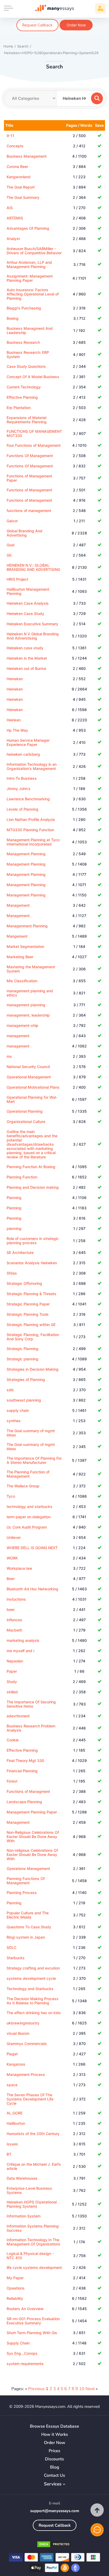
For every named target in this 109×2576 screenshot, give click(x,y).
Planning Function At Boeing (31, 1167)
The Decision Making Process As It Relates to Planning (33, 2001)
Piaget (12, 2054)
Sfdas (12, 1273)
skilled (12, 1692)
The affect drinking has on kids (34, 2013)
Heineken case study (25, 648)
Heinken (14, 720)
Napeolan (15, 1661)
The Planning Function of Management (28, 1474)
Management (18, 905)
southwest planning (24, 1400)
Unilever (14, 1537)
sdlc (10, 1390)
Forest (12, 1781)
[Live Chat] (97, 2530)
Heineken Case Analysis (28, 603)
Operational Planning (25, 1111)
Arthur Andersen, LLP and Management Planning (29, 264)
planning (14, 1228)
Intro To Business (22, 778)
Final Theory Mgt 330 (25, 1761)
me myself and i (20, 1651)
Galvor (12, 521)
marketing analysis (23, 1640)
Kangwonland (19, 177)
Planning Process (22, 1893)
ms (9, 1056)
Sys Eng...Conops (22, 2353)
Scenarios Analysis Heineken (32, 1263)
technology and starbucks (29, 1506)
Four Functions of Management (34, 445)
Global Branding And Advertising (24, 533)
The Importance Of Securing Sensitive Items (31, 1704)
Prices (54, 2451)
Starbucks (16, 1958)
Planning (14, 1198)
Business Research (23, 342)
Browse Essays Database (54, 2426)
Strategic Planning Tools (28, 1314)
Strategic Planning (22, 1349)
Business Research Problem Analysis (31, 1728)
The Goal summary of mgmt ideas (31, 1433)
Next (90, 2389)
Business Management (27, 156)
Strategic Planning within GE (31, 1325)
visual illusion (18, 2033)
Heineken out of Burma (26, 668)
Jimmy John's (19, 789)
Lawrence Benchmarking (28, 799)
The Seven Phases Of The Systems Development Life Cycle (30, 2099)
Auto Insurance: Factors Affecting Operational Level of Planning (33, 294)
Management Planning (26, 854)
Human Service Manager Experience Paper (28, 742)
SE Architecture (20, 1252)
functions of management (29, 511)
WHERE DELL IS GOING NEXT (32, 1548)
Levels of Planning (22, 809)
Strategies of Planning (26, 1379)
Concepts (15, 146)
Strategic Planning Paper (28, 1304)
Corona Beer (17, 166)
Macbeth (14, 1630)
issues (12, 2144)
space (12, 2085)
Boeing (13, 318)
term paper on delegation (29, 1517)
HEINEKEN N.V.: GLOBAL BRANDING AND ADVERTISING (33, 567)
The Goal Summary (23, 197)
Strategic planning (22, 1359)
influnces (14, 1620)
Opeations (16, 2288)
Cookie (13, 1740)
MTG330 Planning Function (30, 830)
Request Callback (37, 25)
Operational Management (29, 1077)
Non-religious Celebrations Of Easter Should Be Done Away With (32, 1855)
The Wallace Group (23, 1486)
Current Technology (24, 387)
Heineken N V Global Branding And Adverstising (33, 636)
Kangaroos (16, 2064)
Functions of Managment (28, 1791)
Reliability (15, 2298)
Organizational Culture (26, 1122)
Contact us (54, 2476)
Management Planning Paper (32, 1812)
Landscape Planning (24, 1802)
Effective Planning (22, 397)
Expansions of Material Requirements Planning (27, 420)
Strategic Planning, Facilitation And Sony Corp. (33, 1337)
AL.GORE (15, 2113)
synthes (14, 1421)
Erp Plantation (19, 408)
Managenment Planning (27, 926)
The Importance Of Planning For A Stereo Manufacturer (34, 1460)
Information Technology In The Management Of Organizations (33, 2242)
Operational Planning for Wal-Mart (32, 1099)
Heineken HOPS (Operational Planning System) (32, 2204)
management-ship (22, 1025)
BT (9, 2154)
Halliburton (16, 2123)
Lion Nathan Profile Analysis (31, 819)
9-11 (10, 136)
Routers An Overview (25, 2309)
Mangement (17, 936)
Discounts (54, 2459)
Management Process (26, 2074)
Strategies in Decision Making (33, 1369)
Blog (55, 2467)
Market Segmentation (25, 946)
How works (55, 2435)
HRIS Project (17, 579)
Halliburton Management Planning (28, 591)
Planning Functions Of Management (26, 1881)
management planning (26, 1005)
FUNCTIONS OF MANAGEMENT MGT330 (34, 433)
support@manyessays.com (55, 2511)
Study (12, 1682)
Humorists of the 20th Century (33, 2134)
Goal (10, 545)
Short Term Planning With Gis (32, 2333)
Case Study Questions (26, 366)
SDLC (12, 1947)
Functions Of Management (30, 456)
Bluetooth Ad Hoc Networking (32, 1589)
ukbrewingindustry (23, 2023)
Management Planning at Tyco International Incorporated (33, 842)
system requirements (25, 2364)
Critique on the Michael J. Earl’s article (34, 2166)
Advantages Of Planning (28, 228)
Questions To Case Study (29, 1927)
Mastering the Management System (31, 969)
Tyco (11, 1496)
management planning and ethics (30, 993)
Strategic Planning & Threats (31, 1294)
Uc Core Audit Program (27, 1527)
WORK (12, 1558)
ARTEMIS (15, 218)
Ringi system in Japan (26, 1937)
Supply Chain (18, 2343)
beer (11, 1609)
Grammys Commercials (27, 2044)
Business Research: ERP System (28, 354)
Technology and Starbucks (30, 1989)
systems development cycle (31, 1978)
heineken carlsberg (23, 754)
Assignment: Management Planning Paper (30, 278)
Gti (9, 555)
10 (82, 2389)
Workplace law (19, 1568)
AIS (10, 208)
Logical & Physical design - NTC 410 (30, 2256)
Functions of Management (29, 490)
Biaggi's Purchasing (24, 308)
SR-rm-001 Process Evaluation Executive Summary (33, 2321)
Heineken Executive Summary (32, 624)
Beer (11, 1579)
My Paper (15, 2278)
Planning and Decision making (33, 1187)
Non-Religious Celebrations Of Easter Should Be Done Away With (33, 1837)
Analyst (13, 239)
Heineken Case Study (25, 614)
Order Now (76, 25)
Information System (24, 2216)
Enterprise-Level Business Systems (29, 2190)
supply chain (18, 1410)
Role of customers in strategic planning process (33, 1241)
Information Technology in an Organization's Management (32, 766)
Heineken (15, 679)
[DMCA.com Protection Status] (54, 2545)
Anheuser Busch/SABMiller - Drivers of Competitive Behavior (34, 251)
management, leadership (28, 1015)
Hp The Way (17, 730)
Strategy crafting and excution (33, 1968)
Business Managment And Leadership (30, 330)
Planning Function (22, 1177)
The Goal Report (21, 187)
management (18, 1036)
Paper (12, 1671)
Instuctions (16, 1599)
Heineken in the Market (27, 658)
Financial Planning (22, 1771)
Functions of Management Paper (29, 478)
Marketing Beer (20, 957)
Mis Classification (22, 981)
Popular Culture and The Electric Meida (28, 1915)
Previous (36, 2389)
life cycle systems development (34, 2267)
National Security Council (28, 1067)
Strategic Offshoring (24, 1283)
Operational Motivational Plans (33, 1087)
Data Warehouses (22, 2178)
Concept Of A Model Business (33, 377)
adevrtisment (18, 1716)
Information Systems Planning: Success (33, 2228)
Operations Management (28, 1868)
